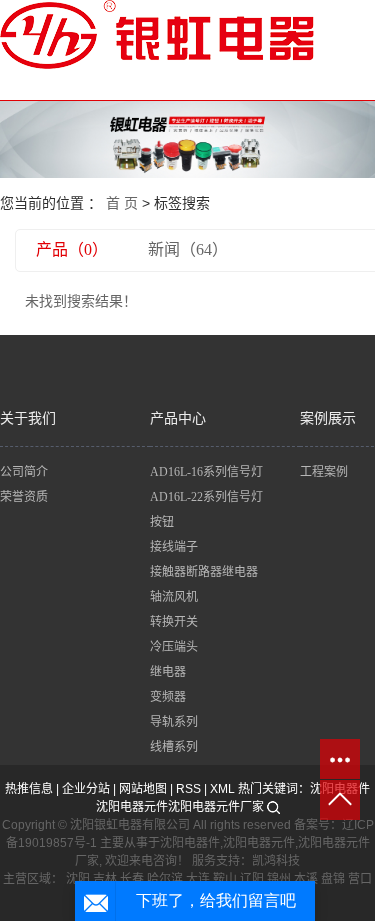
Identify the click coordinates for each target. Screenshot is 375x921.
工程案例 (324, 472)
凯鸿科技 (276, 861)
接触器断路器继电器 (204, 572)
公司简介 (24, 472)
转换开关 (174, 622)
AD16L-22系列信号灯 (206, 497)
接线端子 (174, 547)
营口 (360, 879)
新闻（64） (188, 249)
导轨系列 (174, 722)
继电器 (168, 672)
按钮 (162, 522)
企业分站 (86, 789)
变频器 (168, 697)
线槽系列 (174, 747)
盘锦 (333, 879)
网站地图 (143, 789)
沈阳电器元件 (132, 807)
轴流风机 (174, 597)
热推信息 (29, 789)
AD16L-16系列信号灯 (206, 472)
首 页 (122, 203)
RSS (188, 789)
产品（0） (72, 249)
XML (222, 789)
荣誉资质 (24, 497)
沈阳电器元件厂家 (216, 807)
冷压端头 (174, 647)
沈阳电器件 (190, 843)
